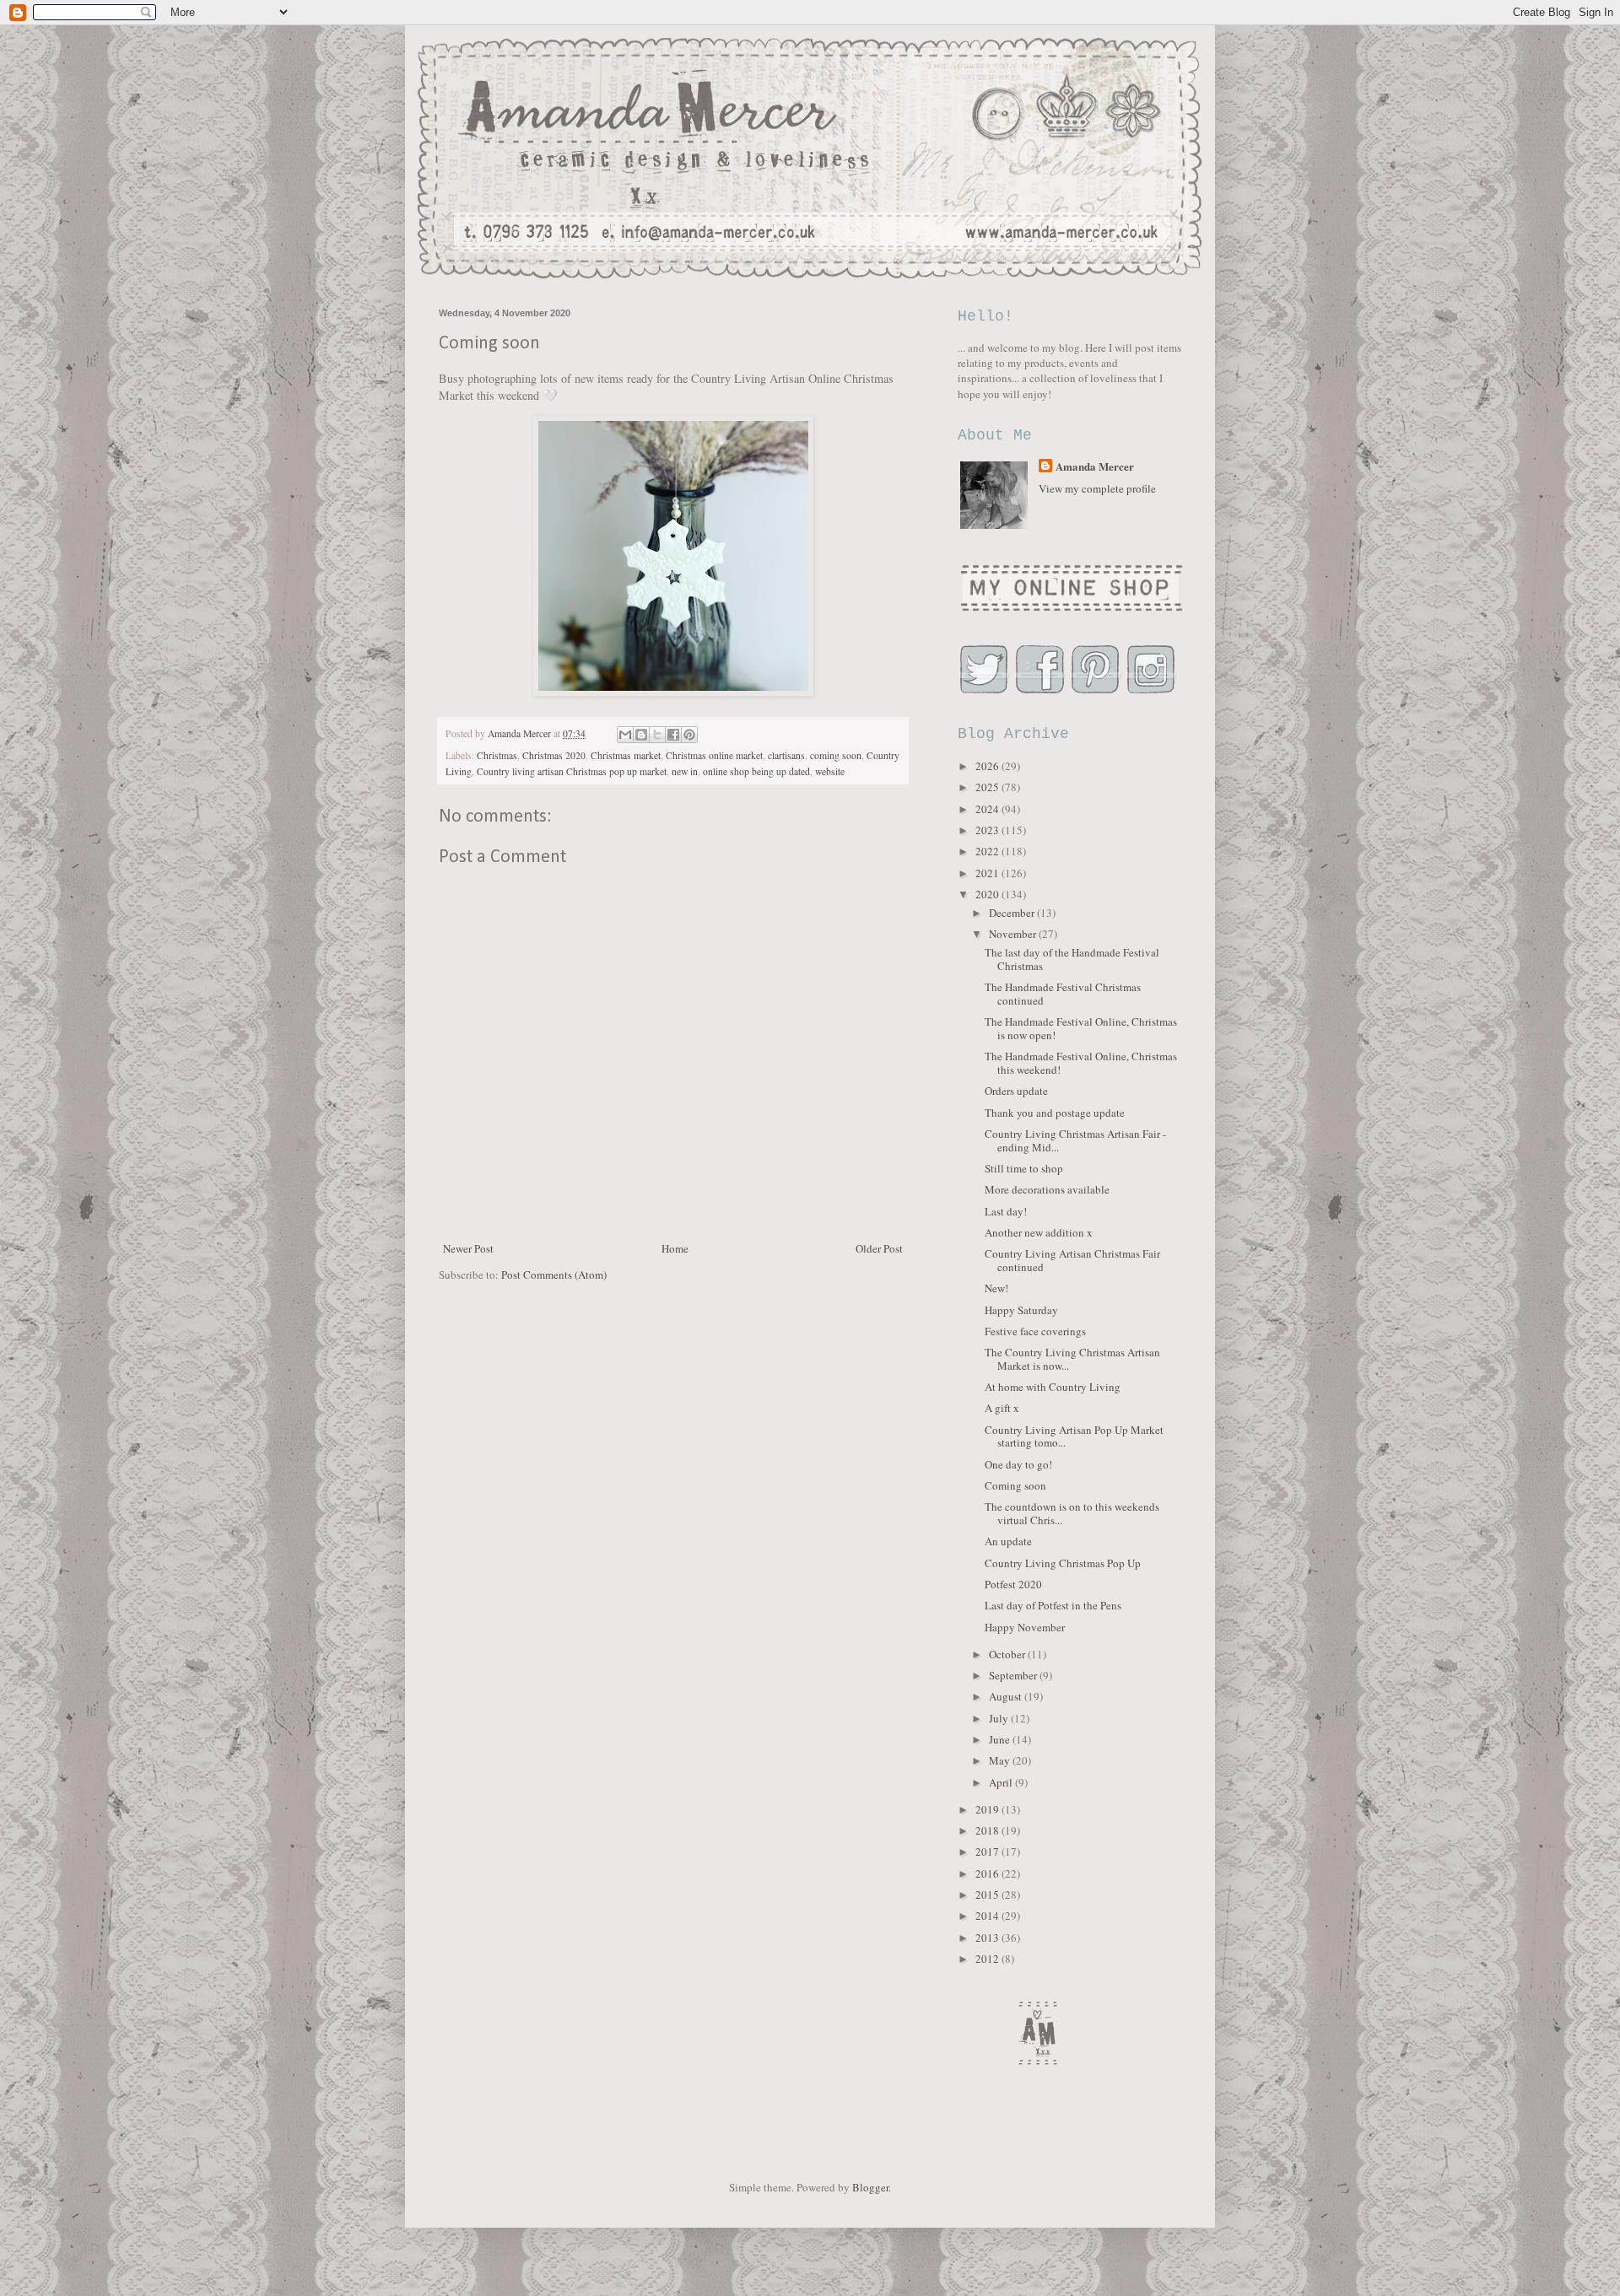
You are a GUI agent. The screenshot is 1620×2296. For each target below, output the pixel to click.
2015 (988, 1894)
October (1008, 1654)
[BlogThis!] (641, 735)
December (1013, 913)
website (830, 771)
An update (1008, 1541)
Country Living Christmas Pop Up (1063, 1563)
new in (685, 771)
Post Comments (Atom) (554, 1275)
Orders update (1016, 1091)
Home (675, 1248)
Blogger (870, 2187)
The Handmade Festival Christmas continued (1063, 994)
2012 (988, 1959)
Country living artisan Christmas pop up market (572, 771)
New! (996, 1288)
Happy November (1025, 1627)
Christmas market (626, 755)
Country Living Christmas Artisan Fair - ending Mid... (1075, 1140)
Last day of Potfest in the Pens (1053, 1605)
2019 (988, 1809)
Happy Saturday (1021, 1310)
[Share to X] (657, 735)
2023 (988, 830)
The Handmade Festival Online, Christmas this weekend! (1081, 1063)
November (1014, 934)
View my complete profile (1097, 488)
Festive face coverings (1035, 1331)
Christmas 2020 (554, 755)
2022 (988, 851)
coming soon (836, 755)
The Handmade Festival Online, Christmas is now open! (1081, 1028)
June (1001, 1739)
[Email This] (625, 735)
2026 (988, 766)
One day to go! (1018, 1464)
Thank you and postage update (1055, 1113)
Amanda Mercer (1095, 466)
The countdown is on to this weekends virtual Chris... (1072, 1513)
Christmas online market (714, 755)
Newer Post (468, 1248)
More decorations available (1047, 1189)
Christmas (497, 755)
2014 (988, 1916)
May (1001, 1760)
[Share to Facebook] (673, 735)
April (1002, 1782)
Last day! (1006, 1211)
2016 (988, 1873)
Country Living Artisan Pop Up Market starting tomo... (1074, 1436)
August (1007, 1696)
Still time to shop (1024, 1168)
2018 (988, 1830)
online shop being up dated (756, 771)
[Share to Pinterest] (689, 735)
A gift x (1002, 1408)
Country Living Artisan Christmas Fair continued (1072, 1260)
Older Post (879, 1248)
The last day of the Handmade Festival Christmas (1072, 959)
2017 (988, 1851)
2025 (988, 787)
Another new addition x (1039, 1232)
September (1014, 1675)
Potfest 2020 (1013, 1584)
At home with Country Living (1053, 1387)
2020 (988, 894)
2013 (988, 1938)
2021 (988, 873)
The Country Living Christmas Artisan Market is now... (1072, 1359)
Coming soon (1015, 1485)
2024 (988, 809)
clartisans (786, 755)
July (1000, 1718)
